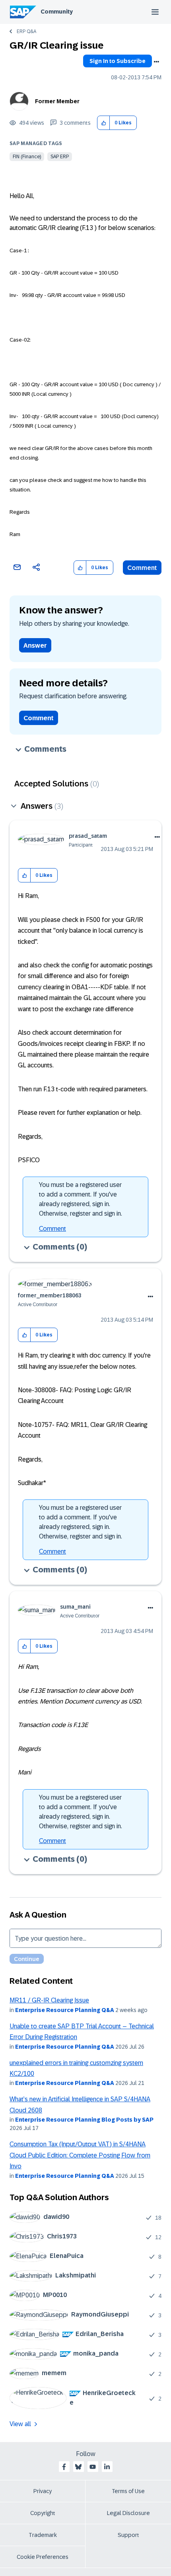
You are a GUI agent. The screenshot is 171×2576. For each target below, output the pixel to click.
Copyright (43, 2513)
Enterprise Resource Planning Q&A (65, 2010)
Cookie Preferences (43, 2557)
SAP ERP (60, 157)
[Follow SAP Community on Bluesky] (78, 2467)
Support (128, 2535)
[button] (104, 123)
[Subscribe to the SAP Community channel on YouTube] (93, 2467)
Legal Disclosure (128, 2513)
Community (57, 12)
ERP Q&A (26, 31)
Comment (142, 568)
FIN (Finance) (27, 157)
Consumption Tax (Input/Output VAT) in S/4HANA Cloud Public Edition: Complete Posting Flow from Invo (80, 2155)
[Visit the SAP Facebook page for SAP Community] (64, 2467)
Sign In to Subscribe (118, 61)
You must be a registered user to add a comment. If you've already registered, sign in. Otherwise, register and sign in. (81, 1199)
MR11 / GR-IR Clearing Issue (49, 2000)
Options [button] (156, 62)
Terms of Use (128, 2491)
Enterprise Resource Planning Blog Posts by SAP (84, 2120)
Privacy (43, 2491)
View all (20, 2424)
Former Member (57, 101)
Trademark (43, 2535)
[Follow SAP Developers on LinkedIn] (107, 2467)
